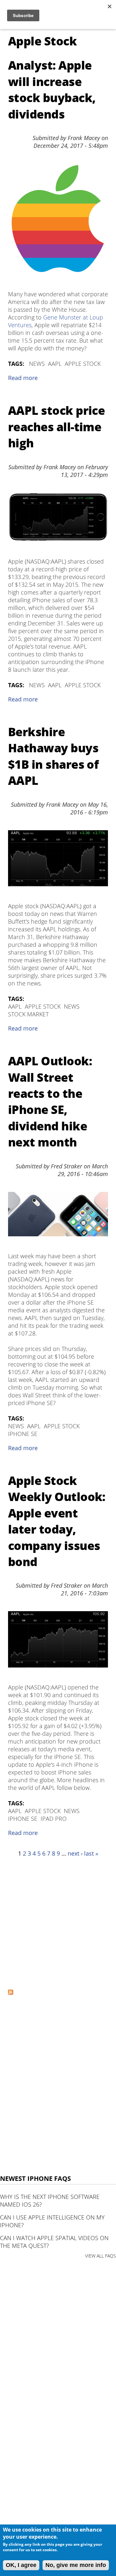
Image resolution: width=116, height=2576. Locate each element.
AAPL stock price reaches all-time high (56, 427)
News (37, 364)
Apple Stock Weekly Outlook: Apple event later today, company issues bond (57, 1521)
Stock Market (28, 1014)
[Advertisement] (58, 1923)
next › (75, 1853)
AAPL (55, 364)
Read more (23, 378)
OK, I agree (21, 2565)
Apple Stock (83, 364)
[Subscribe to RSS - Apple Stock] (11, 1992)
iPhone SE (23, 1434)
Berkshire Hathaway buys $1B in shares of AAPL (53, 756)
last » (91, 1853)
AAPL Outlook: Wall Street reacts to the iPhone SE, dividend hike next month (50, 1102)
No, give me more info (76, 2565)
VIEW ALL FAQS (101, 2256)
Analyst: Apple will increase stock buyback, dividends (52, 90)
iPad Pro (54, 1819)
